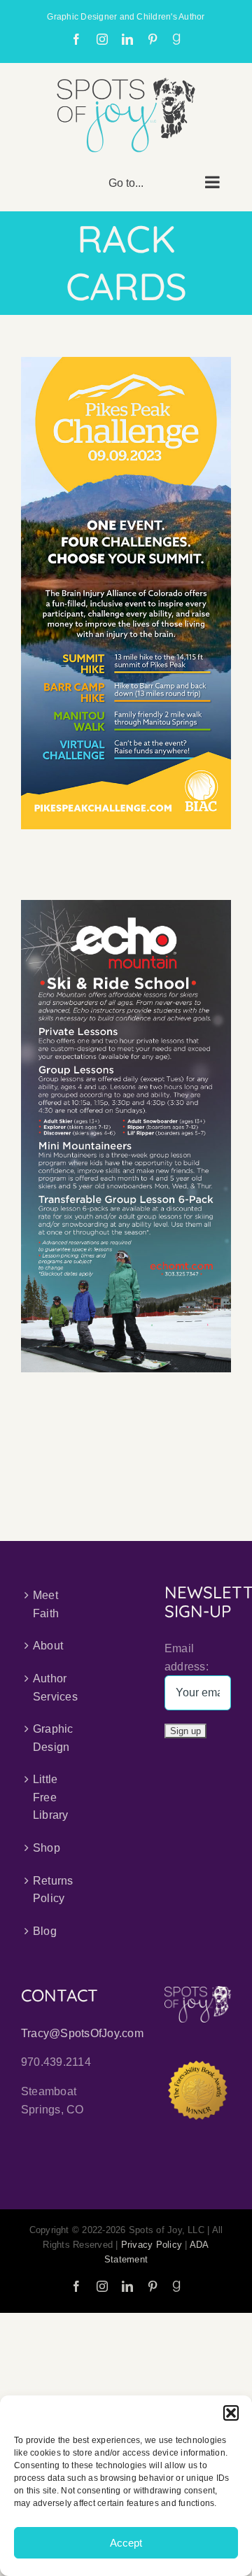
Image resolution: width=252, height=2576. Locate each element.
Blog (45, 1931)
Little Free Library (51, 1797)
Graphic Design (53, 1738)
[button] (231, 2413)
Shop (47, 1848)
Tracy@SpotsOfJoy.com (82, 2033)
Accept (126, 2543)
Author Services (55, 1688)
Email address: (187, 1657)
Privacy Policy (152, 2245)
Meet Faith (46, 1604)
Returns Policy (53, 1890)
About (48, 1646)
